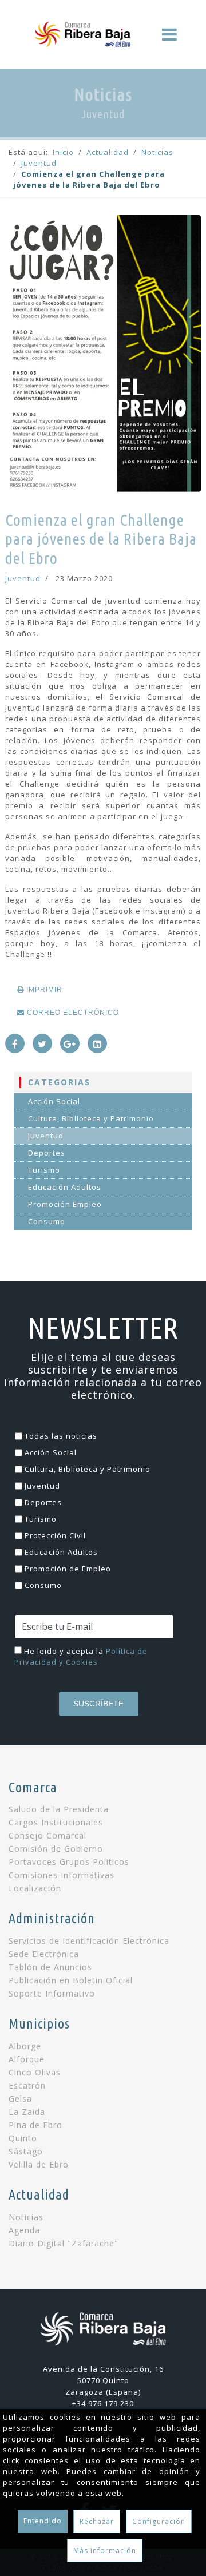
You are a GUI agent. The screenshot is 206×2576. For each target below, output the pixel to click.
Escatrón (27, 2086)
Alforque (27, 2059)
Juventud (23, 578)
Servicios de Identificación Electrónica (89, 1941)
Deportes (47, 1153)
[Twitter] (42, 1043)
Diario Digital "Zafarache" (64, 2244)
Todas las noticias (61, 1436)
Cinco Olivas (35, 2073)
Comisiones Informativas (62, 1875)
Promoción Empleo (65, 1204)
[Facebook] (15, 1043)
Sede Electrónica (44, 1954)
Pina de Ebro (35, 2125)
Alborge (25, 2046)
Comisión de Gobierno (56, 1849)
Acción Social (54, 1101)
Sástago (26, 2152)
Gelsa (20, 2099)
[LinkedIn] (97, 1043)
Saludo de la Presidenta (59, 1809)
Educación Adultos (65, 1187)
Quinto (23, 2138)
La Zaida (27, 2112)
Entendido (43, 2521)
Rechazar (97, 2521)
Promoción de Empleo (68, 1569)
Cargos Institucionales (56, 1823)
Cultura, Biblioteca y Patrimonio (91, 1118)
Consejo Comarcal (47, 1836)
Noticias (26, 2217)
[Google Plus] (70, 1043)
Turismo (44, 1170)
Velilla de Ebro (39, 2165)
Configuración (159, 2521)
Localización (35, 1888)
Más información (105, 2551)
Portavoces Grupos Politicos (69, 1862)
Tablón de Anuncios (50, 1967)
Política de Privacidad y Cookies (81, 1656)
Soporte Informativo (52, 1994)
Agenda (24, 2230)
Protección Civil (55, 1535)
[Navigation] (170, 34)
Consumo (47, 1221)
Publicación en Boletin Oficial (71, 1980)
